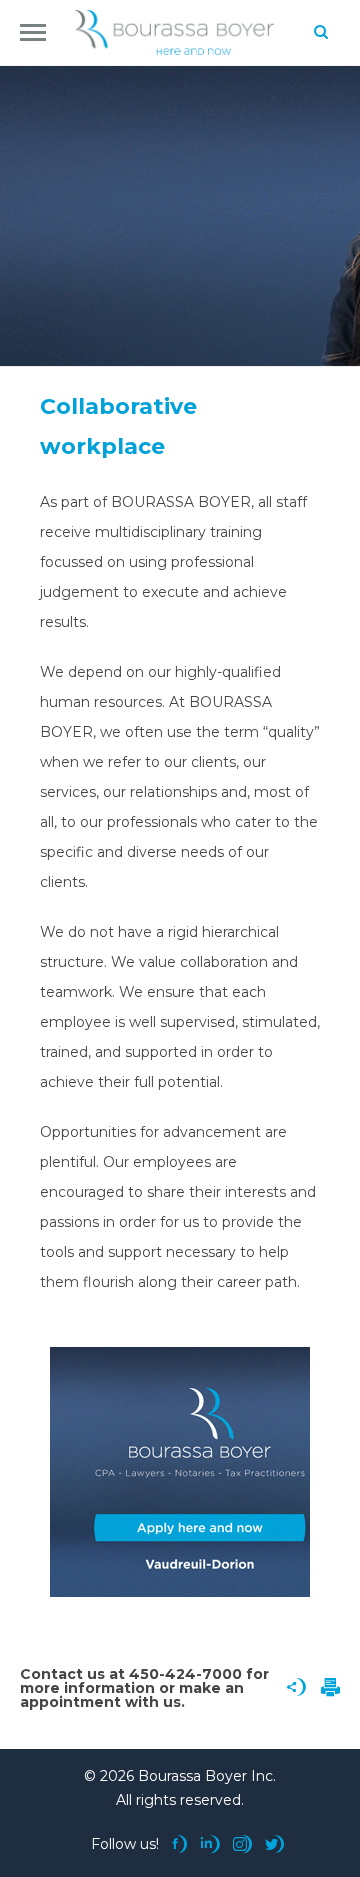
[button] (33, 32)
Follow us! (125, 1844)
